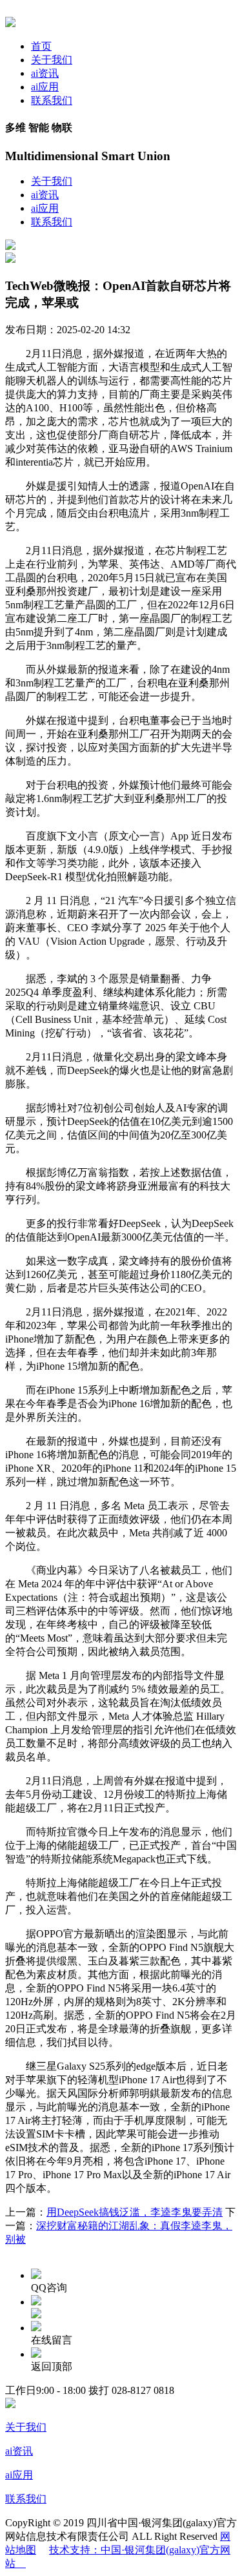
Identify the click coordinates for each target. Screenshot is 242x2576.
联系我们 (52, 100)
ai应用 (45, 87)
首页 (41, 46)
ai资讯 (45, 73)
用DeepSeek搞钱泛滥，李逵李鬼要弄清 (135, 2212)
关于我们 (52, 60)
